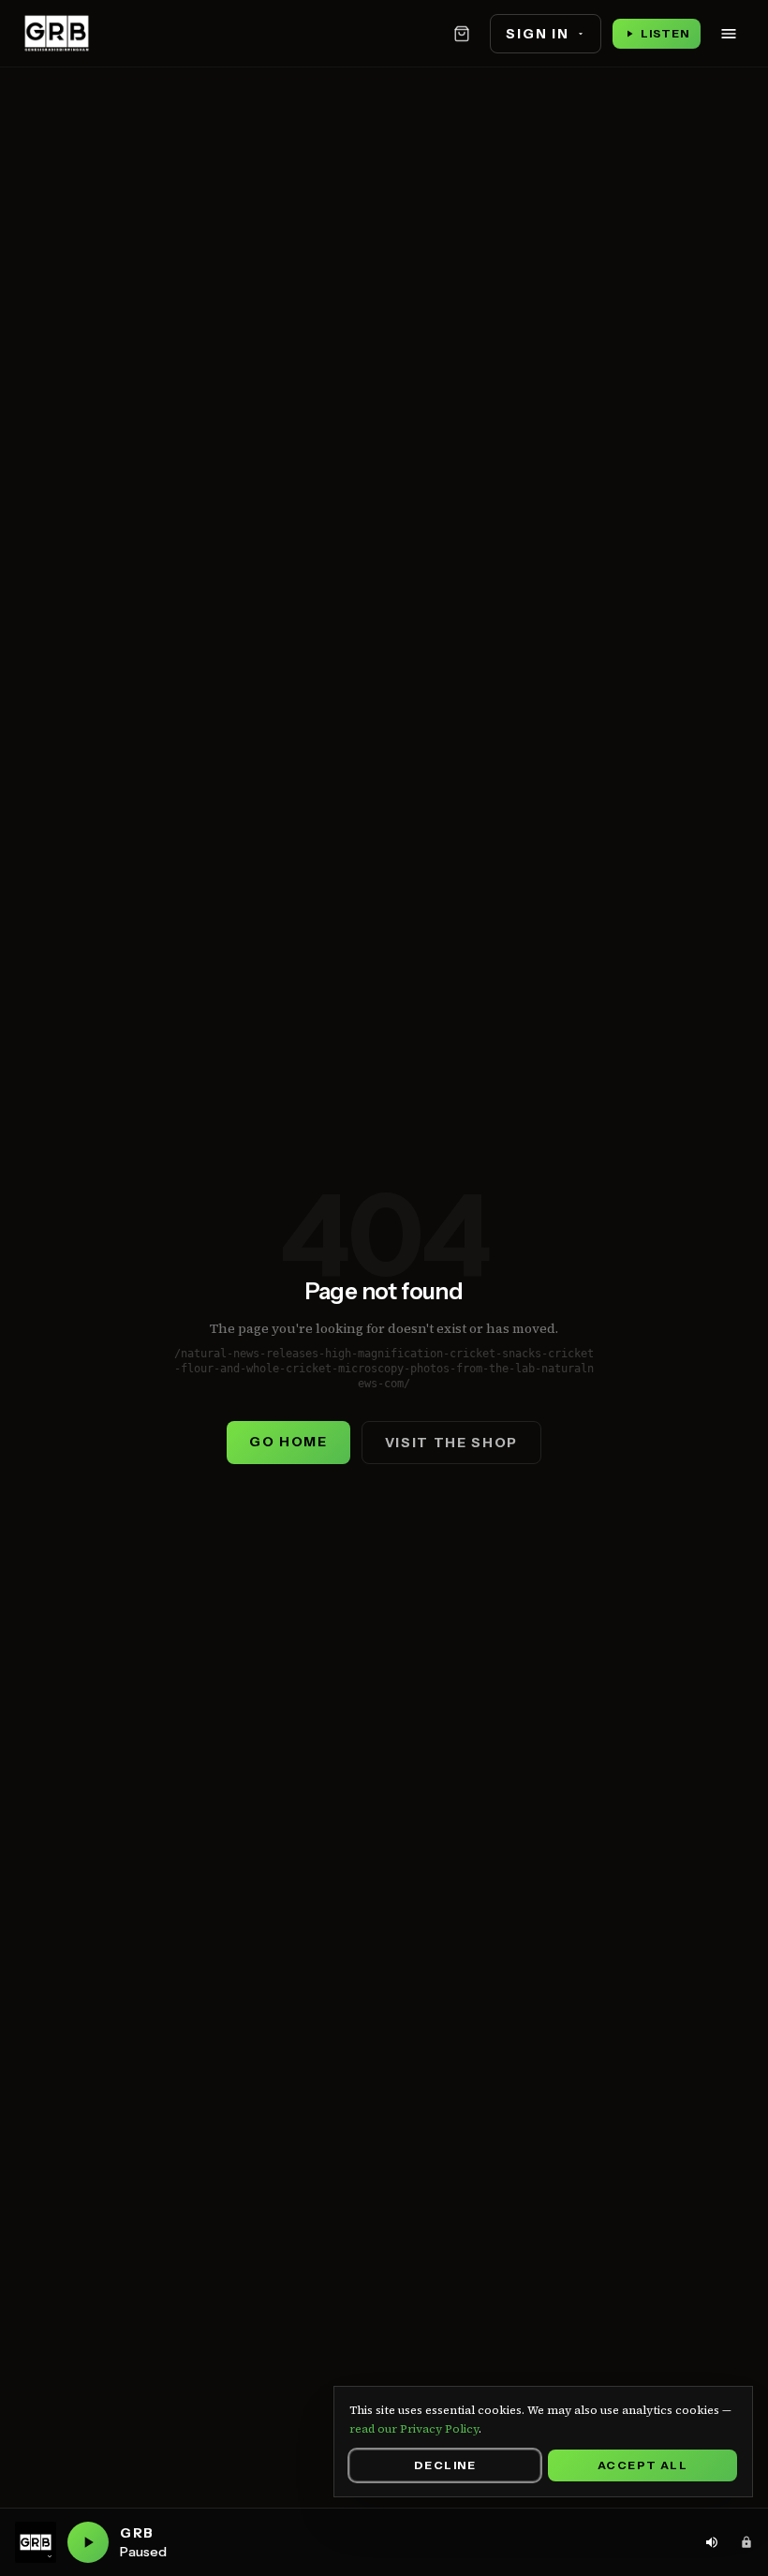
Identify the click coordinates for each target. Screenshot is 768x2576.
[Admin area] (746, 2542)
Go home (288, 1442)
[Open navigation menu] (729, 34)
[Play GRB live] (88, 2542)
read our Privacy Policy (414, 2429)
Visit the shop (452, 1443)
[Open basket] (462, 34)
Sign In (537, 34)
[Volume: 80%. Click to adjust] (712, 2542)
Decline (445, 2465)
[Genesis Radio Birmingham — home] (57, 34)
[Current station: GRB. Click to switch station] (36, 2542)
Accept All (642, 2465)
